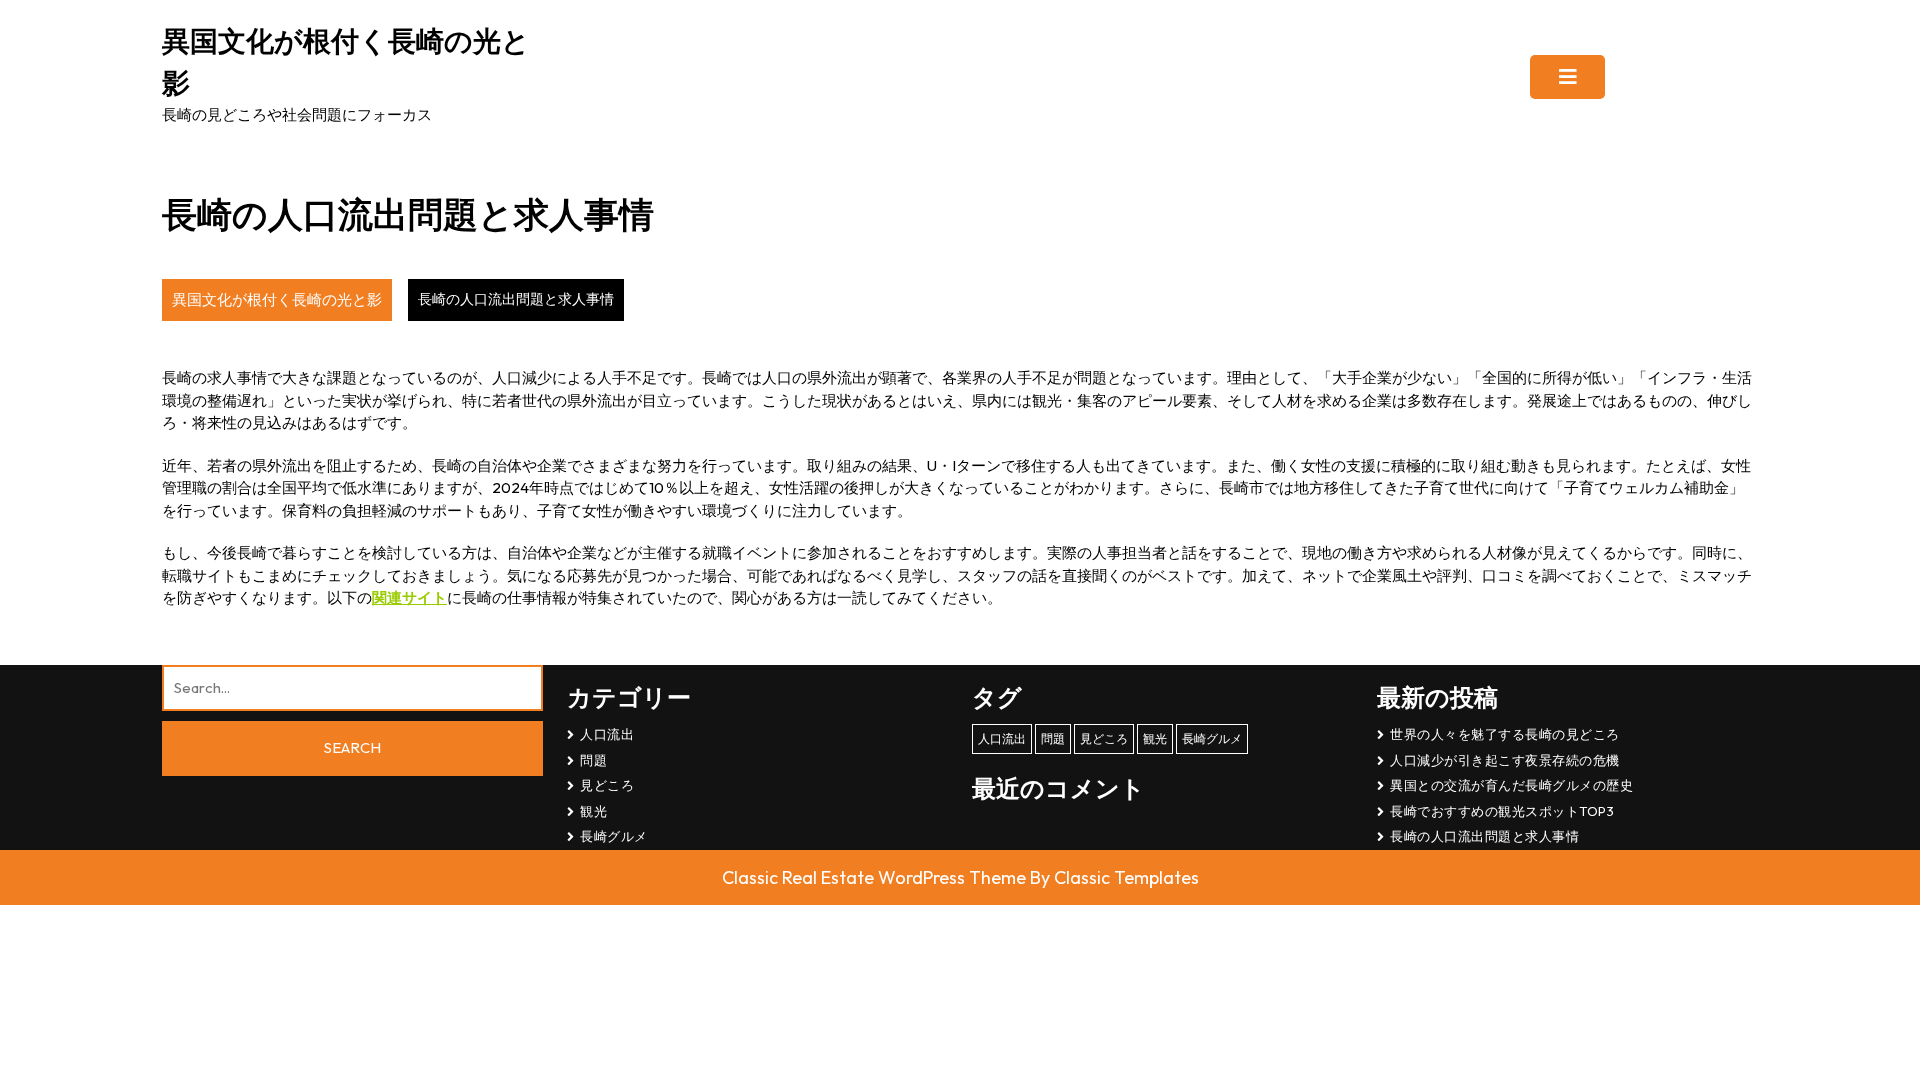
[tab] (1567, 77)
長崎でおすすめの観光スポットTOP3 (1502, 811)
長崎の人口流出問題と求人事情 (1484, 836)
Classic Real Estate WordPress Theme (876, 877)
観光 (593, 811)
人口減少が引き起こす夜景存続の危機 (1505, 760)
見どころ (607, 785)
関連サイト (409, 597)
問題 (593, 760)
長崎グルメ (614, 836)
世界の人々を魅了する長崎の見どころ (1505, 734)
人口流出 (607, 734)
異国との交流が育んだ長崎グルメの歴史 (1511, 785)
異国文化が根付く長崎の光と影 (277, 299)
